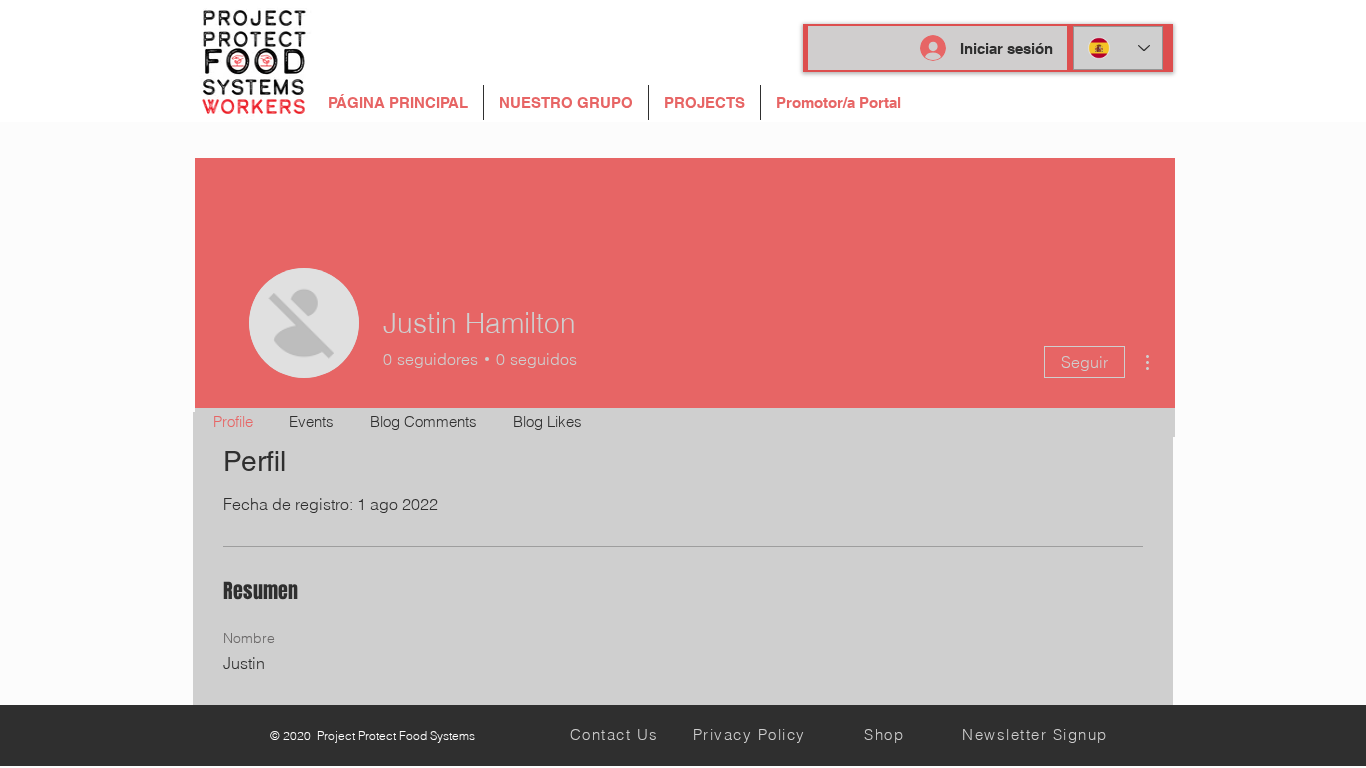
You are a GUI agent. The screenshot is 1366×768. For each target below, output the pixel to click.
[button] (838, 102)
